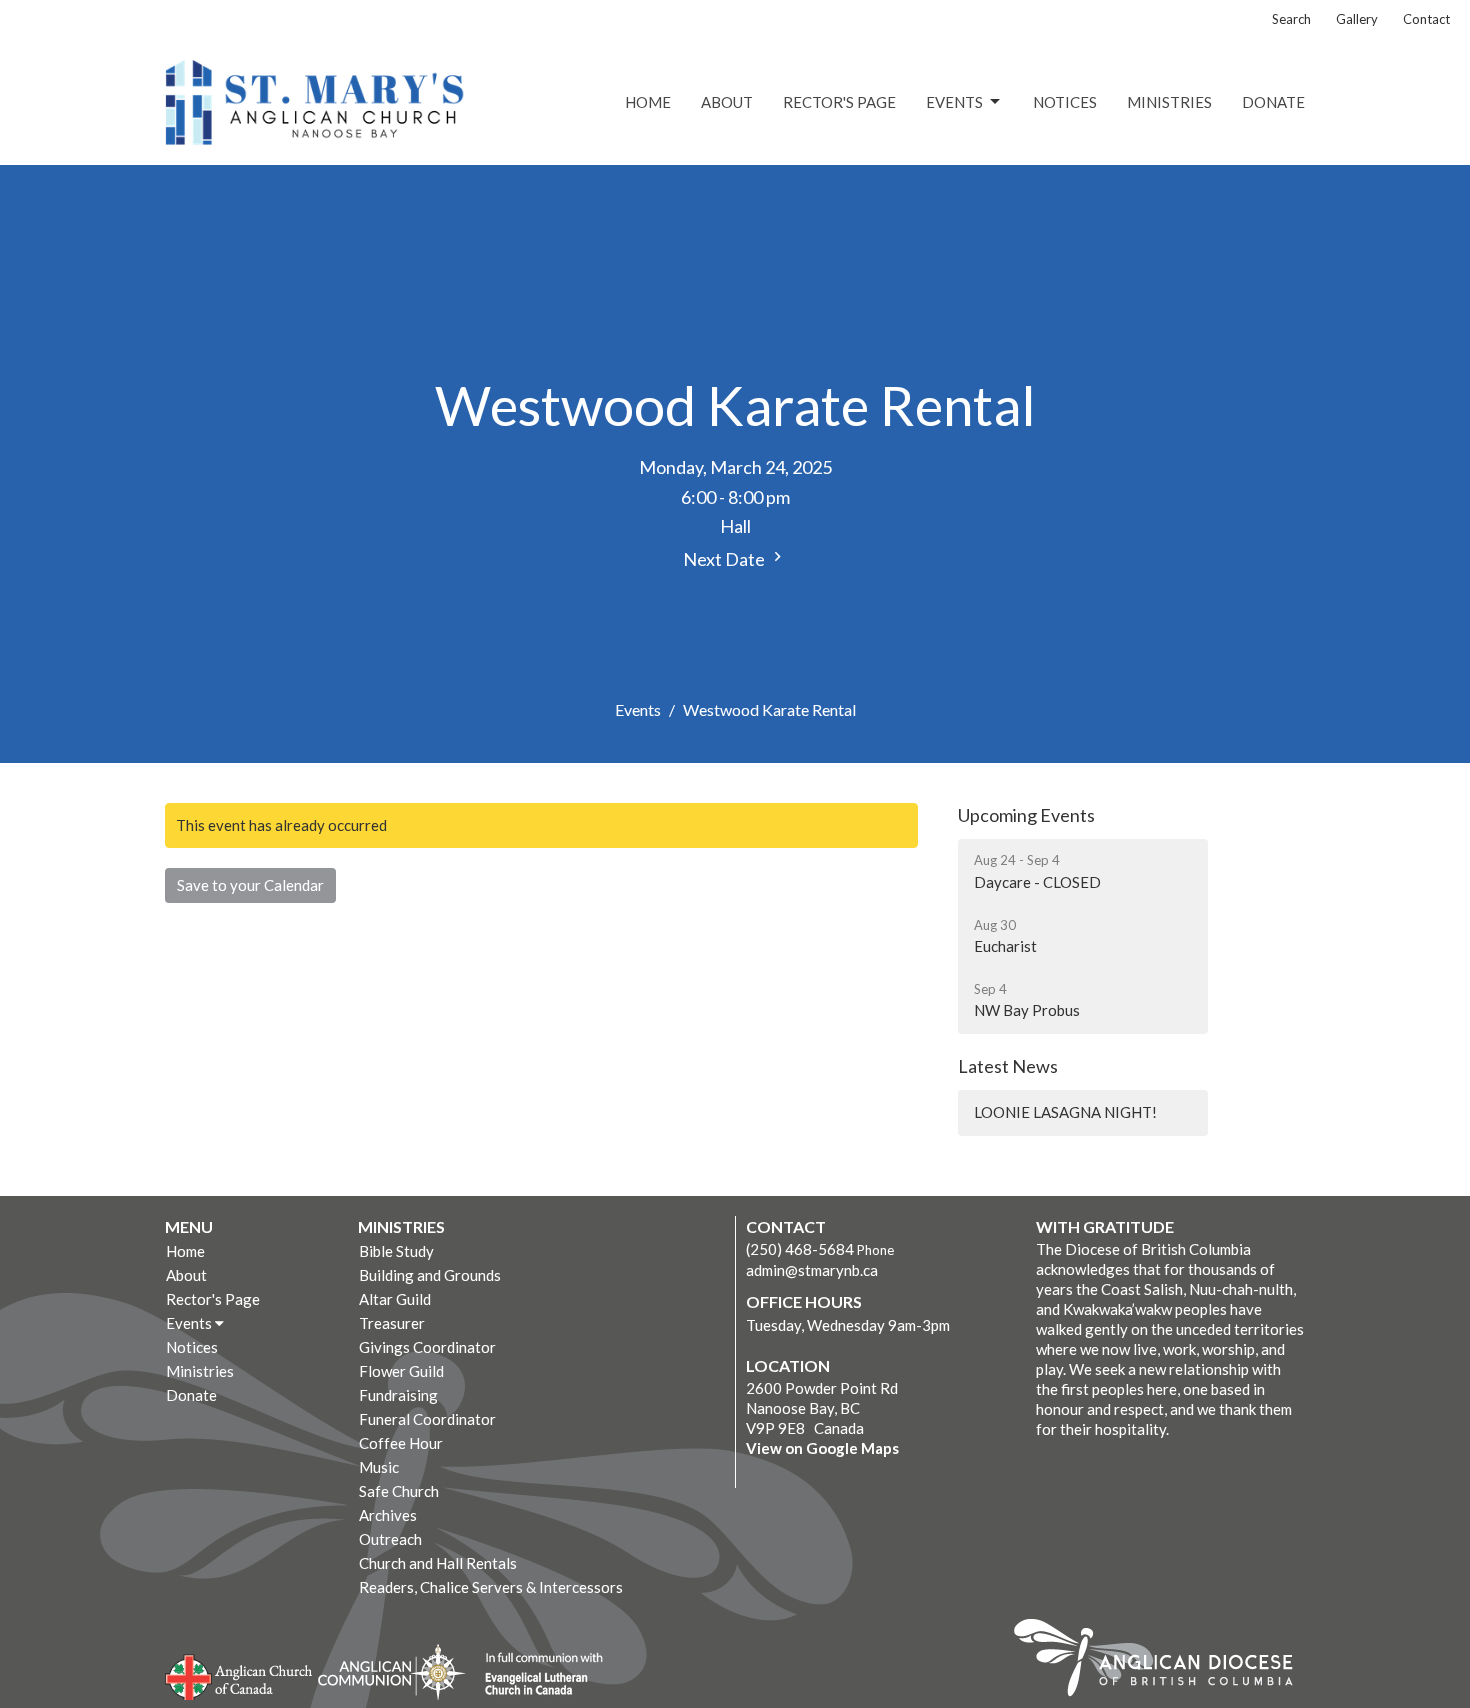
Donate (1273, 102)
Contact (1426, 19)
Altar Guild (395, 1299)
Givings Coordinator (427, 1347)
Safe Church (399, 1491)
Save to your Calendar (250, 885)
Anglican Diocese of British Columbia (1163, 1661)
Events (954, 102)
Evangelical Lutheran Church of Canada (536, 1675)
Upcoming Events (1026, 815)
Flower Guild (401, 1371)
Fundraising (398, 1395)
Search (1291, 19)
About (727, 102)
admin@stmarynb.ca (812, 1270)
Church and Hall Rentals (438, 1563)
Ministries (1169, 102)
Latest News (1008, 1066)
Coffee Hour (401, 1443)
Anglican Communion (391, 1671)
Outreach (390, 1539)
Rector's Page (839, 102)
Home (648, 102)
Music (379, 1467)
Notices (1065, 102)
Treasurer (392, 1323)
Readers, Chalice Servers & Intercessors (491, 1587)
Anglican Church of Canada (239, 1675)
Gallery (1357, 19)
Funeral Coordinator (427, 1419)
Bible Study (396, 1251)
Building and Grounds (430, 1275)
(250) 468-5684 (800, 1249)
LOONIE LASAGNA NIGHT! (1065, 1112)
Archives (388, 1515)
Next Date (725, 559)
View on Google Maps (822, 1448)
